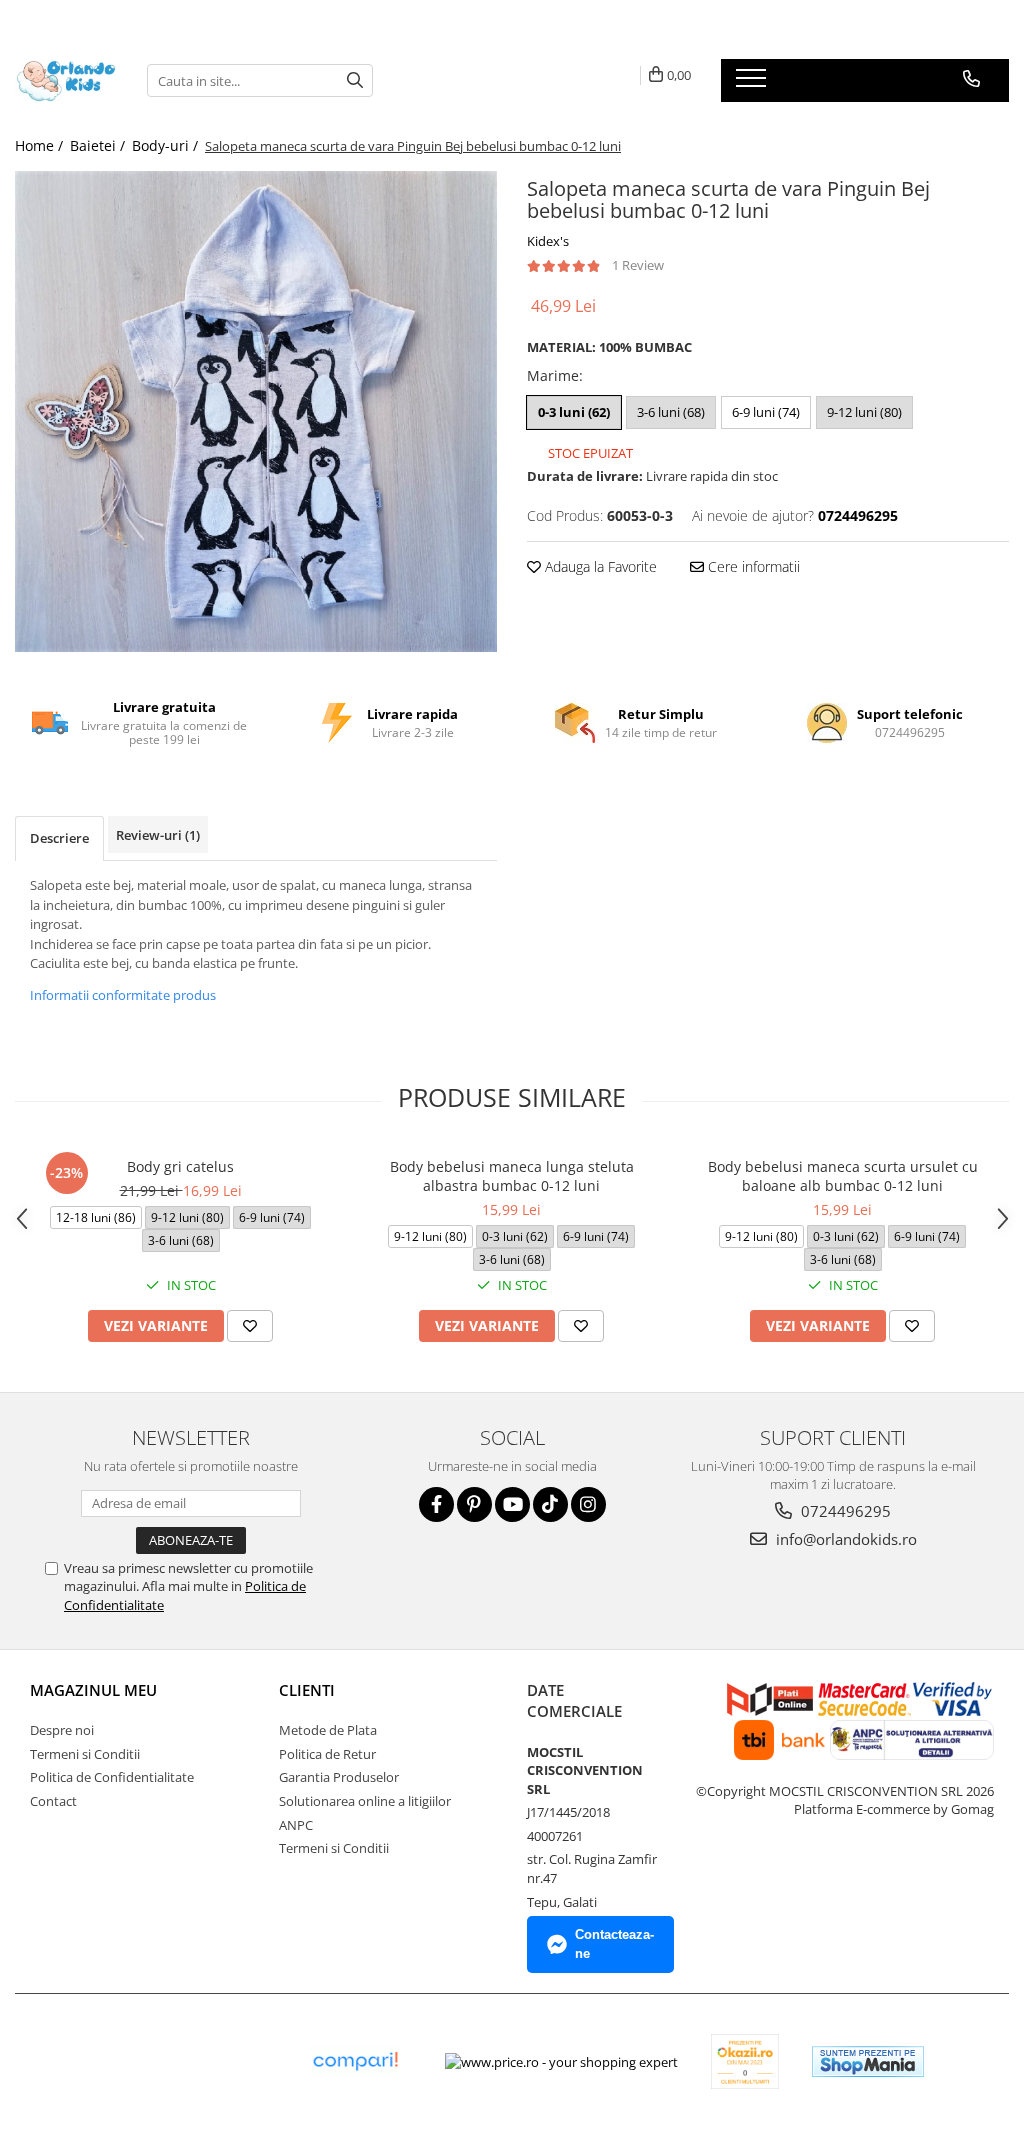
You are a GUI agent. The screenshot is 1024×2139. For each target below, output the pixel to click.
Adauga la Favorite (599, 566)
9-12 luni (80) (864, 412)
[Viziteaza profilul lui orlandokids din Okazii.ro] (745, 2061)
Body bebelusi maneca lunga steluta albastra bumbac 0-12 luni (512, 1176)
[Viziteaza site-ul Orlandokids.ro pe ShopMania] (868, 2061)
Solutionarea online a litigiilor (365, 1801)
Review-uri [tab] (158, 835)
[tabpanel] (256, 411)
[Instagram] (588, 1504)
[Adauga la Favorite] (250, 1326)
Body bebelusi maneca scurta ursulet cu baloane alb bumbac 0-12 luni (843, 1176)
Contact (53, 1801)
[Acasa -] (66, 80)
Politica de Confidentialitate (112, 1777)
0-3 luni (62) (574, 412)
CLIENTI (307, 1690)
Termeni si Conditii (85, 1754)
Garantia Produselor (339, 1777)
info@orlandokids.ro (844, 1539)
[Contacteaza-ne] (971, 79)
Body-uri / (167, 145)
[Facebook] (436, 1504)
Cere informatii (752, 566)
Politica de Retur (327, 1754)
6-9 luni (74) (766, 412)
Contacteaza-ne (614, 1944)
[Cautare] (355, 80)
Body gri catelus (180, 1166)
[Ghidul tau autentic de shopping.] (355, 2061)
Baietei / (99, 145)
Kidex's (548, 241)
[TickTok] (550, 1504)
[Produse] (753, 84)
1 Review (638, 265)
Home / (41, 145)
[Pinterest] (474, 1504)
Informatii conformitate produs (123, 995)
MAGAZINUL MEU (93, 1690)
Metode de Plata (328, 1730)
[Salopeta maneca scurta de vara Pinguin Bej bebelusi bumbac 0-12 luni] (256, 411)
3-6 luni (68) (671, 412)
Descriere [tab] (59, 838)
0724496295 (844, 1511)
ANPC (296, 1825)
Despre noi (62, 1730)
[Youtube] (512, 1504)
